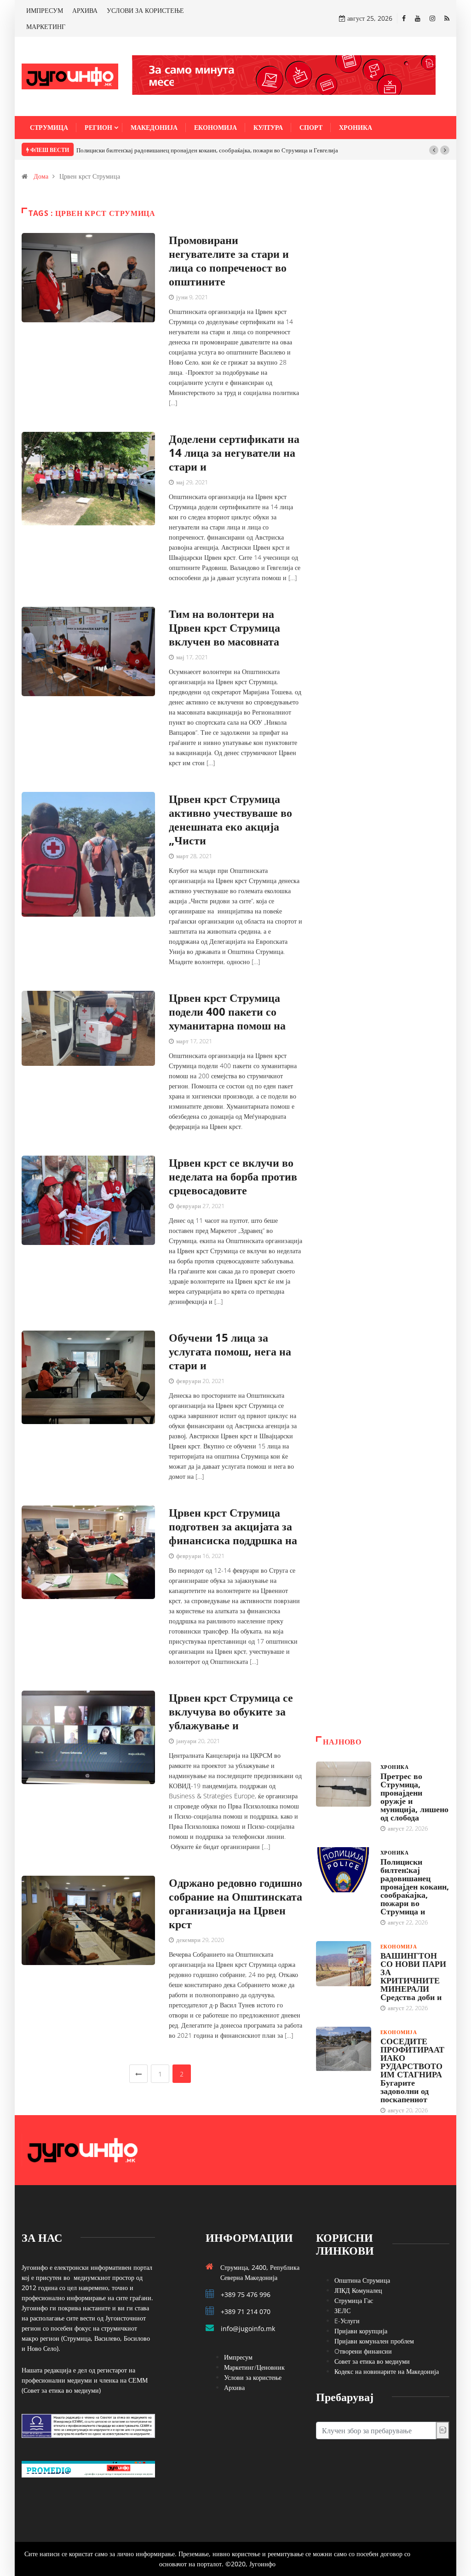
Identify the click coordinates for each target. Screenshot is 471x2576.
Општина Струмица (362, 2280)
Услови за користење (253, 2377)
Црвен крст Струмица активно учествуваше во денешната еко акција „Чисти (230, 819)
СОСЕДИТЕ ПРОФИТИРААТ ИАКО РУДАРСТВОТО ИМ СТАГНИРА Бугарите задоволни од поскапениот (412, 2070)
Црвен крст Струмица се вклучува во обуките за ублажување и (231, 1711)
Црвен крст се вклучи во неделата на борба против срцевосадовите (233, 1176)
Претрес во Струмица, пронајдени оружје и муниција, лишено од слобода (414, 1797)
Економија (215, 127)
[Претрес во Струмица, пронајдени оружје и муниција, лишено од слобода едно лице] (344, 1784)
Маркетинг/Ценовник (254, 2367)
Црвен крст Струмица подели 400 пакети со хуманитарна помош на (227, 1011)
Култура (268, 127)
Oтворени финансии (363, 2351)
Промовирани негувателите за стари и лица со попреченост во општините (229, 260)
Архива (234, 2387)
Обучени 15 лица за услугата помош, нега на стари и (230, 1351)
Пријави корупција (361, 2331)
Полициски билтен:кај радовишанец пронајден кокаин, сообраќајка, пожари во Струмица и (415, 1886)
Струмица (49, 127)
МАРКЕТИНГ (46, 26)
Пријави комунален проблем (374, 2341)
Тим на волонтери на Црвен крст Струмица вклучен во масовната (224, 627)
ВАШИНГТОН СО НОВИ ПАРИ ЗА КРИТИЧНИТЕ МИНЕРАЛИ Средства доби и (413, 1976)
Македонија (154, 127)
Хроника (356, 127)
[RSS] (447, 18)
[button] (434, 150)
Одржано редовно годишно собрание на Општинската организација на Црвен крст (235, 1903)
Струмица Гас (354, 2300)
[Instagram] (432, 18)
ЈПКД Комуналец (358, 2290)
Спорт (311, 127)
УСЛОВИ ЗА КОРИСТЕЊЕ (145, 10)
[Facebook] (404, 18)
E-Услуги (347, 2321)
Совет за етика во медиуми (372, 2361)
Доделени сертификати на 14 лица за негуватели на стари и (234, 452)
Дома (41, 176)
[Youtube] (418, 18)
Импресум (238, 2357)
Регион (98, 127)
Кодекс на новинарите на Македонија (387, 2371)
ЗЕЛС (342, 2311)
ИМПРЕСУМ (45, 10)
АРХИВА (85, 10)
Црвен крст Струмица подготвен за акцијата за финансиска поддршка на (233, 1526)
